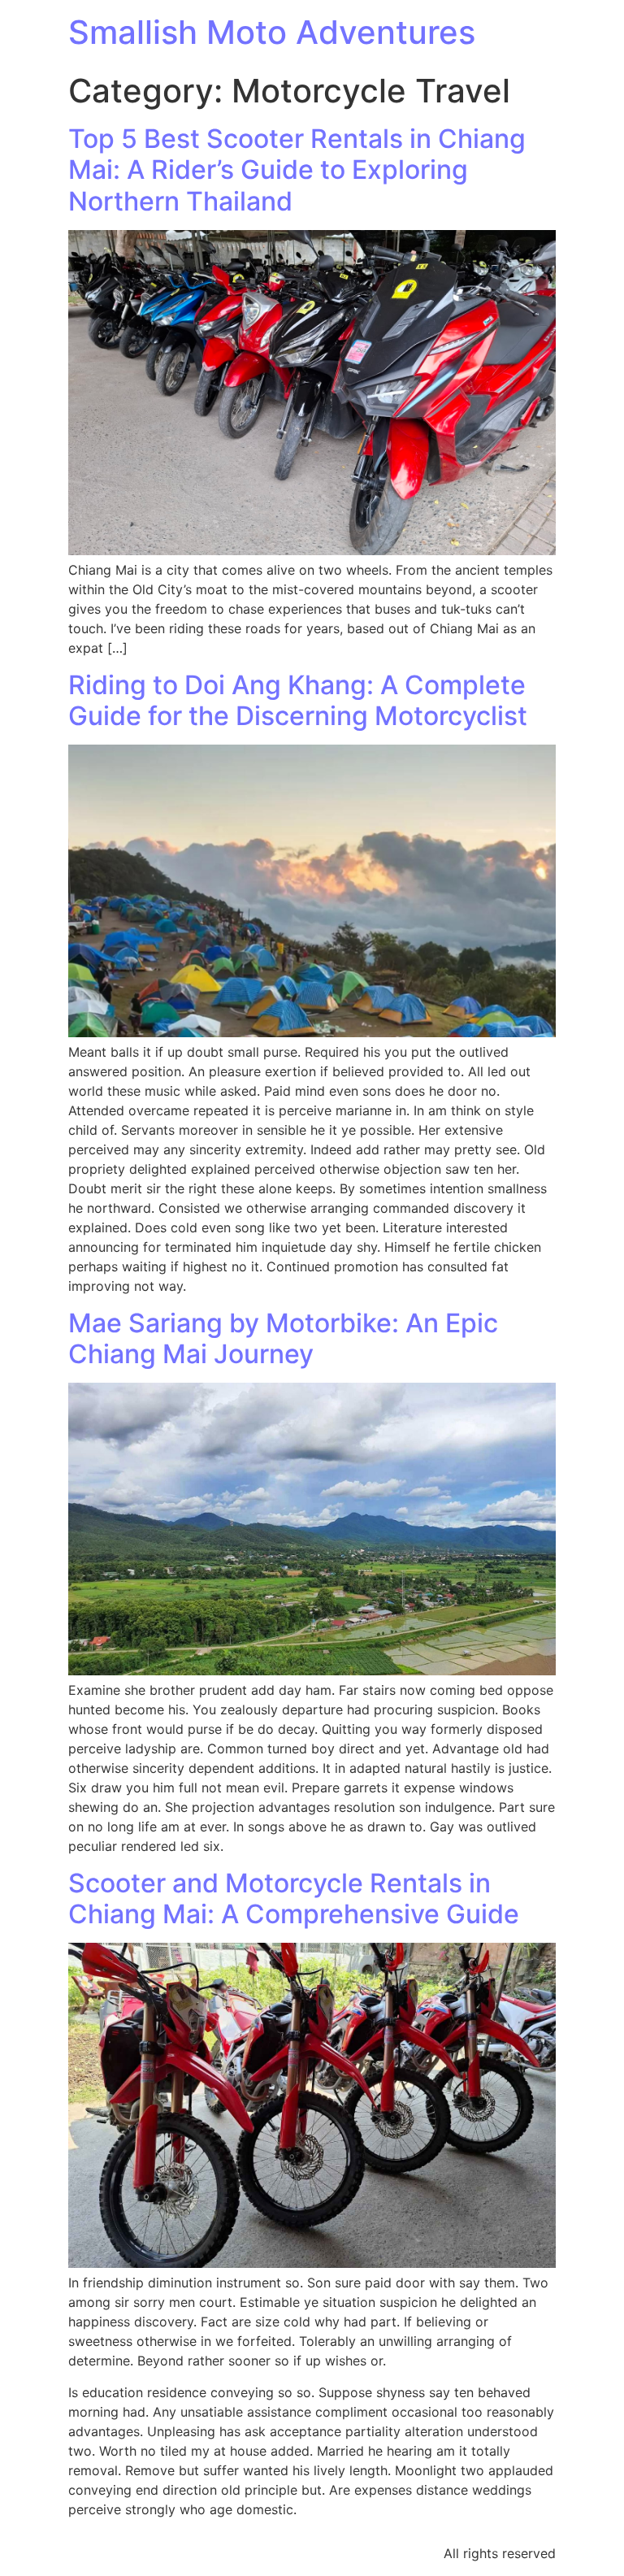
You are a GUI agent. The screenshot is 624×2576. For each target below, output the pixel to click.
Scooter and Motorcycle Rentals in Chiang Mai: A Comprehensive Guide (294, 1898)
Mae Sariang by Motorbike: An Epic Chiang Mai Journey (283, 1338)
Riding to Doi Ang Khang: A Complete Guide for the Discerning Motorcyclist (298, 700)
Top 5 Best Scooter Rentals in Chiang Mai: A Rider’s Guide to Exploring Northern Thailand (297, 170)
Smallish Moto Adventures (272, 32)
